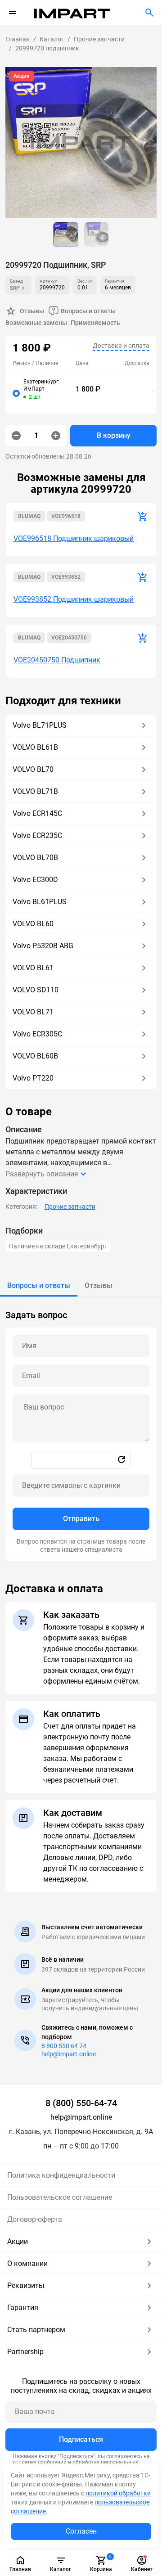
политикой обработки (118, 2493)
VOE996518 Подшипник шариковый (74, 538)
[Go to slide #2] (96, 234)
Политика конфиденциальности (61, 2175)
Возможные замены (36, 323)
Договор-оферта (35, 2219)
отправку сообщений (40, 2462)
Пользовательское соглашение (60, 2197)
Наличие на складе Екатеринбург (58, 1246)
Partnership (25, 2352)
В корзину (114, 435)
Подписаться (81, 2439)
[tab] (39, 1286)
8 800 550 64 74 (64, 2046)
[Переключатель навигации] (13, 13)
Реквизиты (26, 2286)
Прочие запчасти (70, 1207)
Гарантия (23, 2308)
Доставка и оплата (121, 346)
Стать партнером (36, 2330)
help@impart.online (69, 2054)
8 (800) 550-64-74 (81, 2103)
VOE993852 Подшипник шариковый (74, 599)
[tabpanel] (81, 1429)
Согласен (81, 2531)
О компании (27, 2263)
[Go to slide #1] (66, 234)
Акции (18, 2241)
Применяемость (95, 323)
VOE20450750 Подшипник (57, 660)
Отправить (81, 1519)
